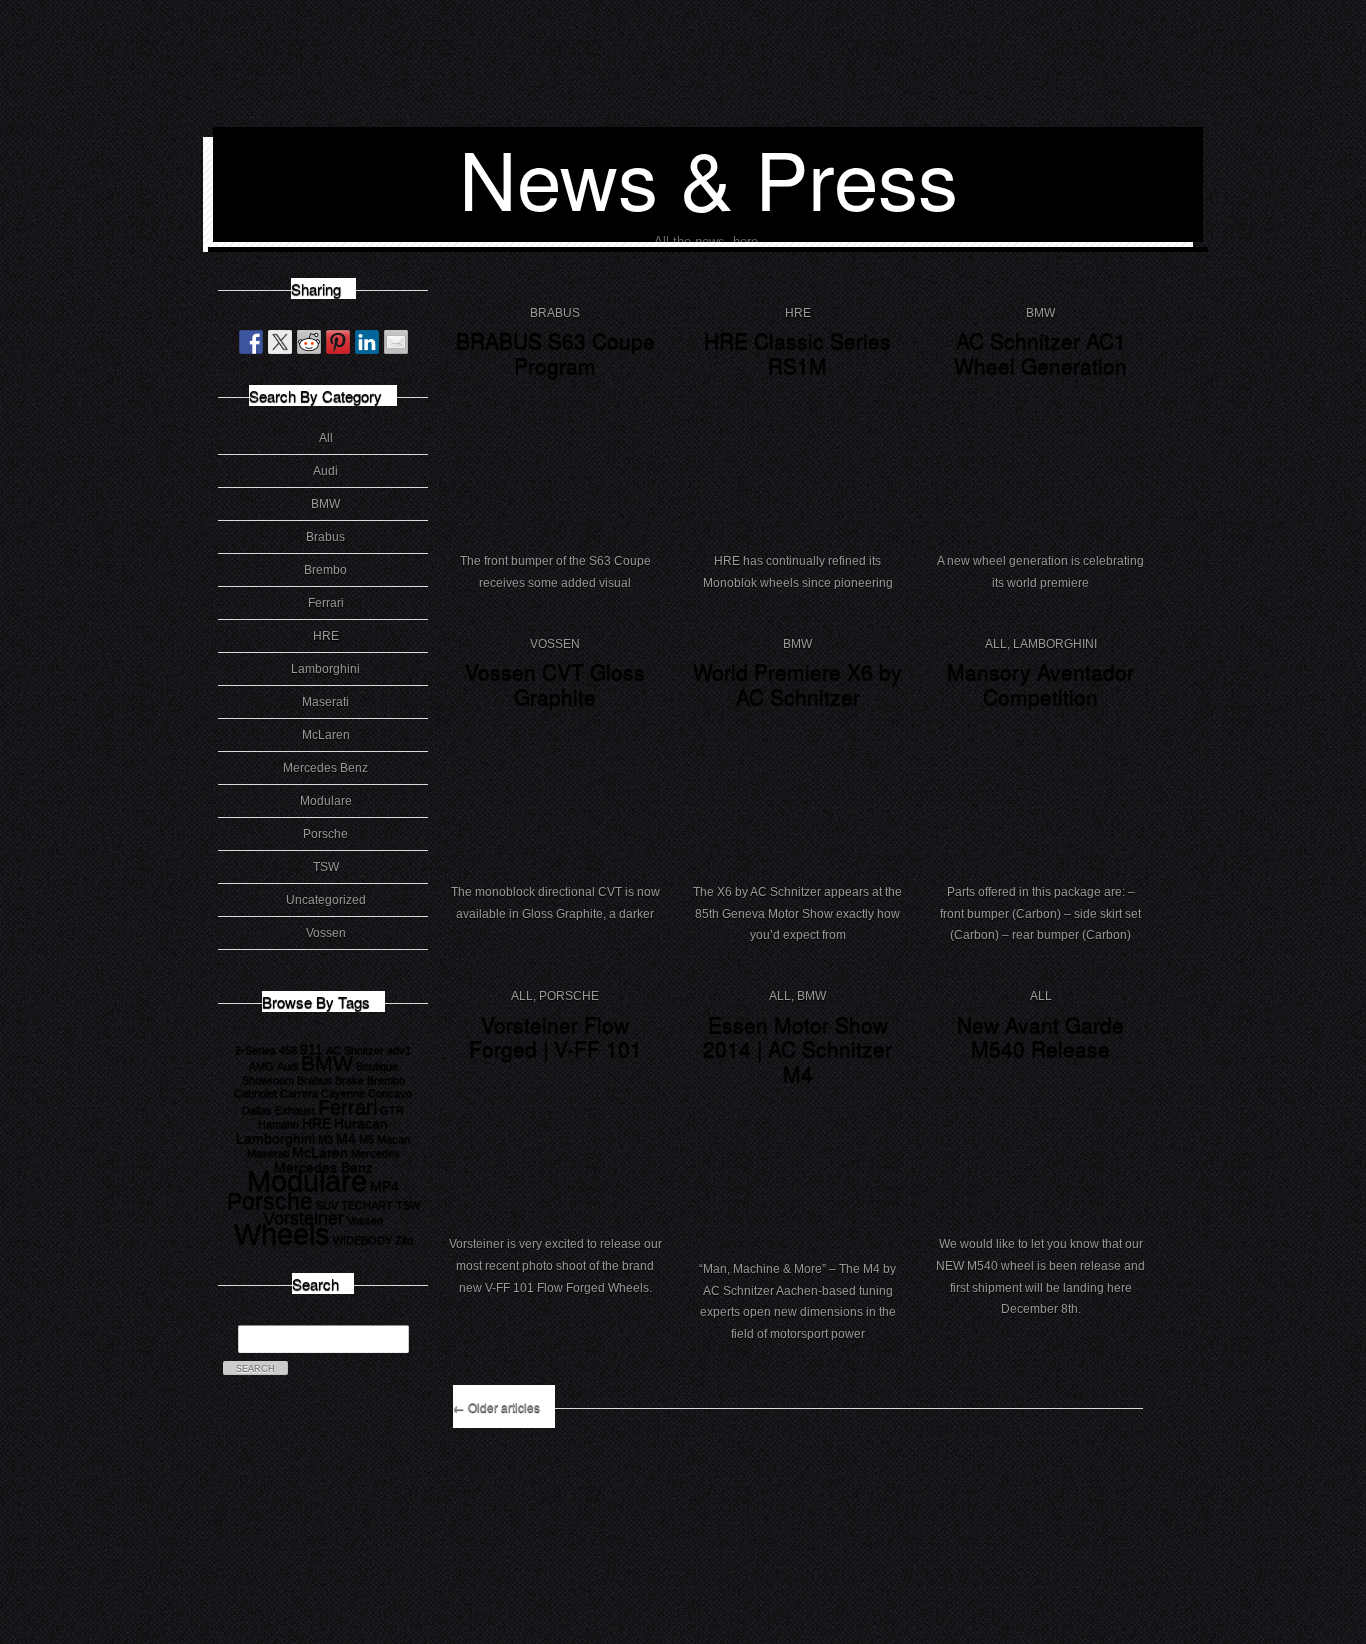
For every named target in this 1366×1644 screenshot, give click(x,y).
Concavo (390, 1093)
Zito (404, 1240)
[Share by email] (396, 342)
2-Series (255, 1050)
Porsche (325, 834)
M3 (325, 1139)
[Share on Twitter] (280, 342)
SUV (327, 1205)
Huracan (361, 1123)
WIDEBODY (362, 1240)
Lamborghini (325, 669)
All (326, 438)
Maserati (325, 702)
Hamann (278, 1124)
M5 (366, 1139)
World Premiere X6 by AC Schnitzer (797, 683)
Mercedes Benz (325, 768)
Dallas (257, 1110)
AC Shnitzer (355, 1050)
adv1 (399, 1050)
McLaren (326, 735)
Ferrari (326, 603)
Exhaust (295, 1110)
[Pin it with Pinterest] (338, 342)
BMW (325, 504)
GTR (392, 1110)
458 (288, 1050)
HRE (326, 636)
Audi (325, 471)
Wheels (282, 1233)
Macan (393, 1139)
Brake (349, 1080)
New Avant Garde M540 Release (1040, 1036)
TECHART (367, 1205)
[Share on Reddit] (309, 342)
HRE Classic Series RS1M (797, 352)
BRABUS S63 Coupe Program (555, 352)
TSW (326, 867)
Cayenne (343, 1093)
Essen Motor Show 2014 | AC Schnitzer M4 (797, 1048)
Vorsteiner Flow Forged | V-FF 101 (555, 1036)
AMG (261, 1066)
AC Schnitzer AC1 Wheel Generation (1040, 352)
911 (311, 1049)
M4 (346, 1138)
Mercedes (375, 1153)
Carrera (299, 1093)
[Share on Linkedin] (367, 342)
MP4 (384, 1186)
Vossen (326, 933)
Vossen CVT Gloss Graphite (555, 683)
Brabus (325, 537)
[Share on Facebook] (251, 342)
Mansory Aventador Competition (1040, 683)
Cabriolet (255, 1093)
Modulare (326, 801)
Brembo (325, 570)
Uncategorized (326, 900)
